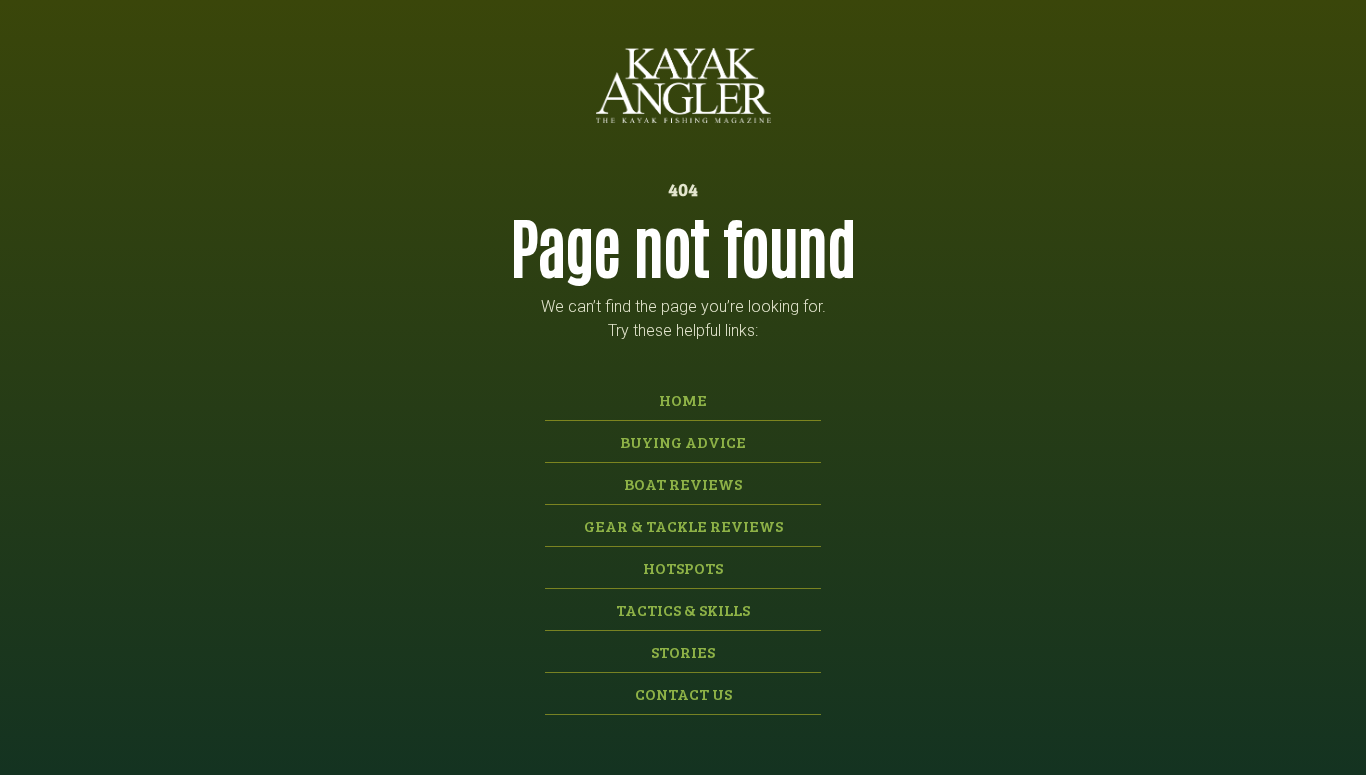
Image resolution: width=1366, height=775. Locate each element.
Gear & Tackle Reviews (683, 525)
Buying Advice (683, 441)
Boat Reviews (683, 483)
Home (683, 399)
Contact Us (683, 693)
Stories (683, 651)
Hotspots (683, 567)
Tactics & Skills (683, 609)
